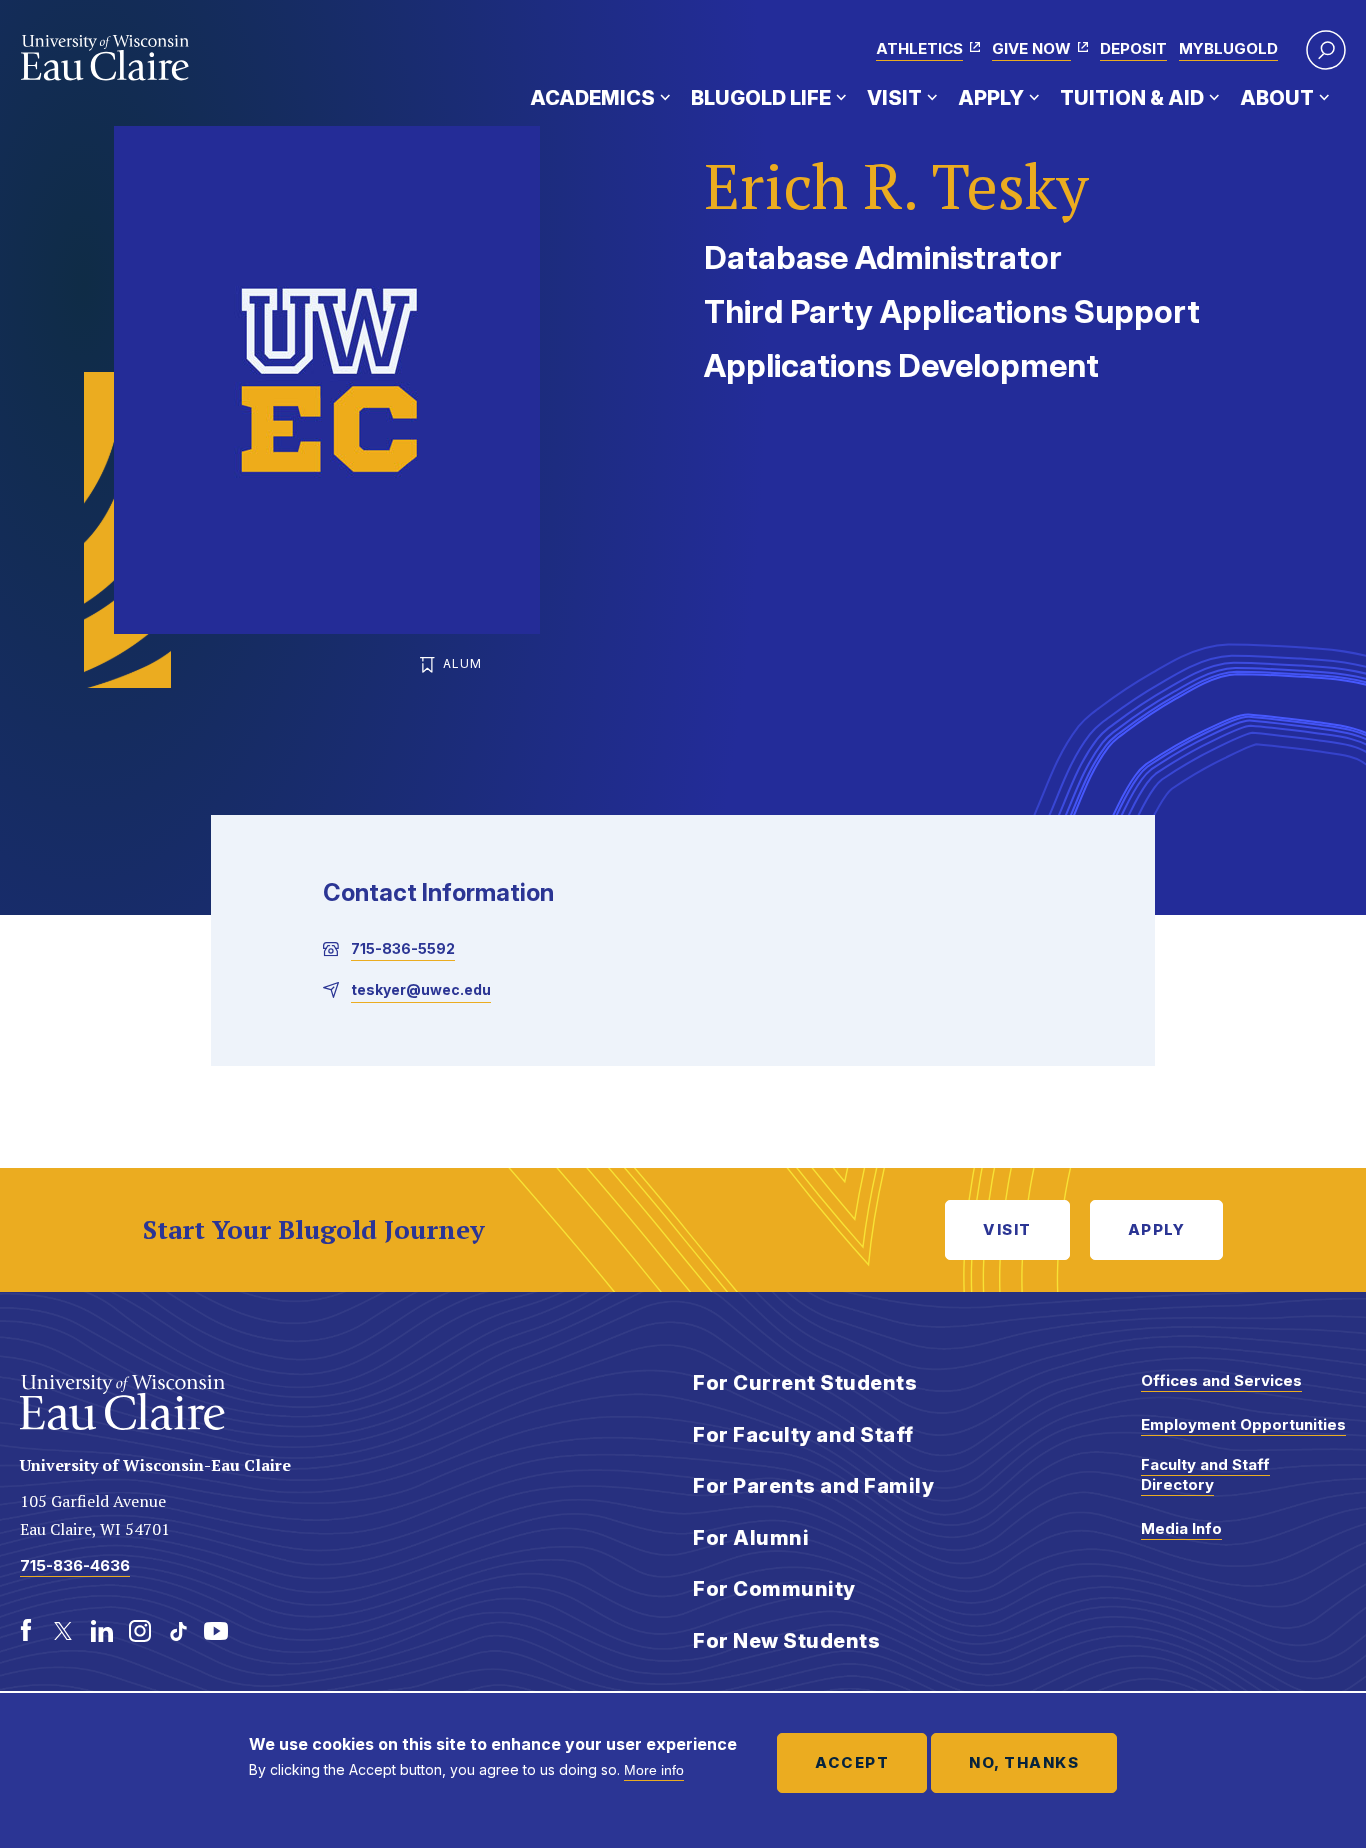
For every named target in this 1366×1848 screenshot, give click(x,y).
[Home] (105, 58)
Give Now (1031, 48)
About (1277, 98)
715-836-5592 (403, 948)
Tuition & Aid (1132, 98)
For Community (774, 1589)
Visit (894, 98)
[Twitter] (64, 1631)
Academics (592, 98)
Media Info (1181, 1528)
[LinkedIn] (102, 1631)
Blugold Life (761, 98)
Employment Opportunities (1243, 1424)
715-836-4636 (75, 1565)
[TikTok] (178, 1631)
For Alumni (751, 1538)
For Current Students (805, 1383)
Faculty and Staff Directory (1205, 1474)
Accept (852, 1762)
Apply (991, 98)
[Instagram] (140, 1631)
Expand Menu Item (665, 97)
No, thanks (1024, 1762)
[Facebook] (26, 1631)
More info (654, 1770)
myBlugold (1228, 48)
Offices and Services (1221, 1380)
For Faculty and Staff (803, 1435)
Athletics (919, 48)
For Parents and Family (813, 1486)
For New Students (786, 1641)
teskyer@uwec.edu (421, 989)
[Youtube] (216, 1631)
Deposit (1133, 48)
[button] (1326, 50)
